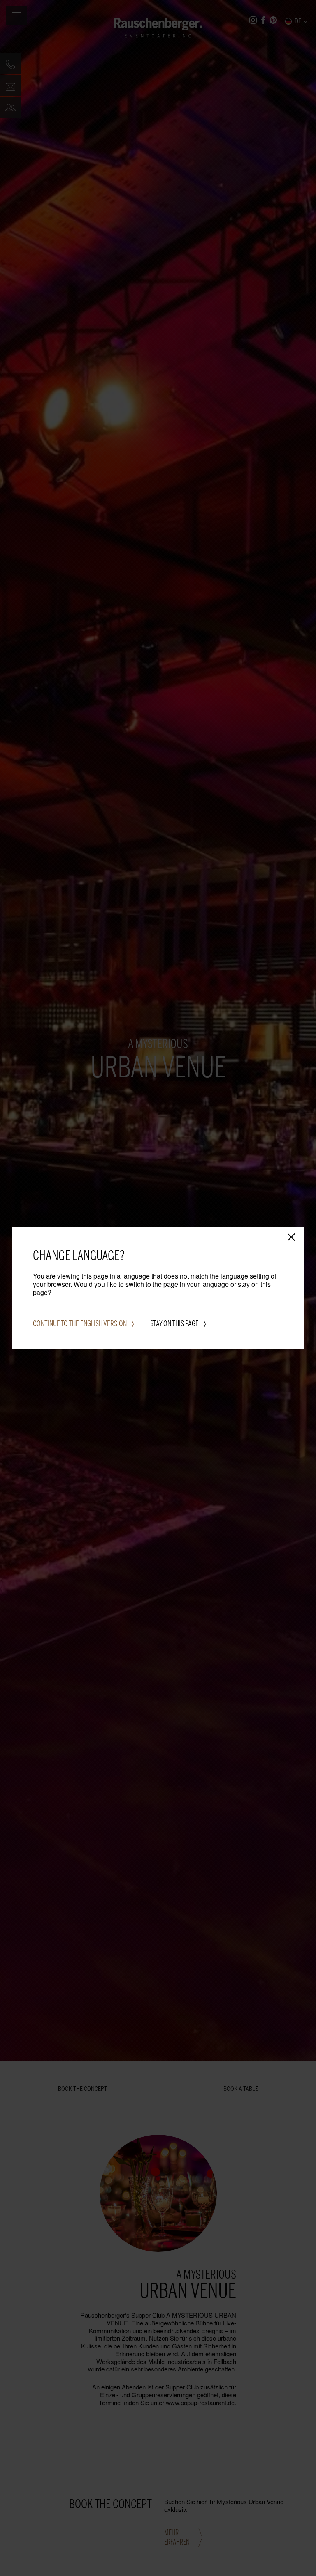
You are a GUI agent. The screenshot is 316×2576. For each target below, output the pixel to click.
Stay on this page (174, 1324)
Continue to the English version (80, 1324)
